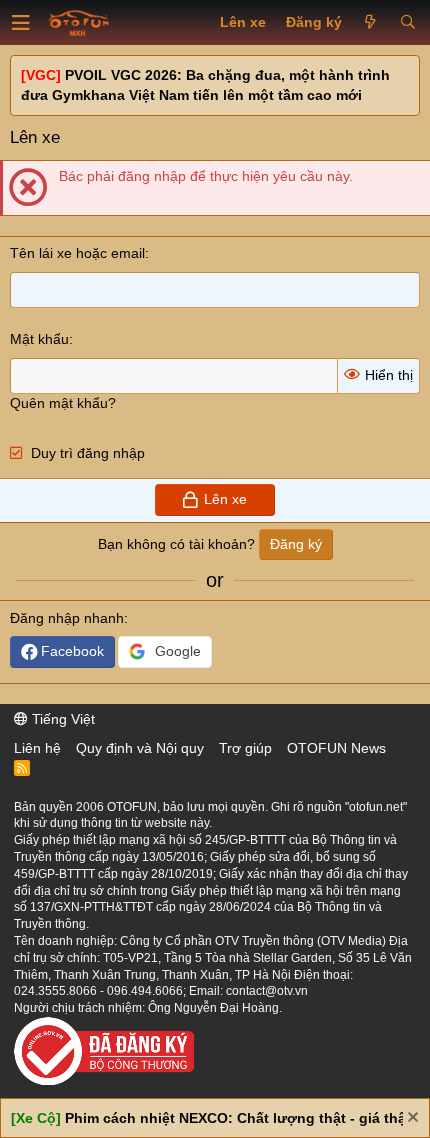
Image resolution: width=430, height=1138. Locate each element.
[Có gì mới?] (370, 23)
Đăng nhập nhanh (67, 618)
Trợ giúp (245, 748)
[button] (21, 23)
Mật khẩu (39, 339)
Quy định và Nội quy (140, 748)
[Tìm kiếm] (407, 23)
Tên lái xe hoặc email (77, 253)
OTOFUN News (336, 748)
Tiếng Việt (61, 719)
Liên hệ (37, 748)
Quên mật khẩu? (63, 403)
